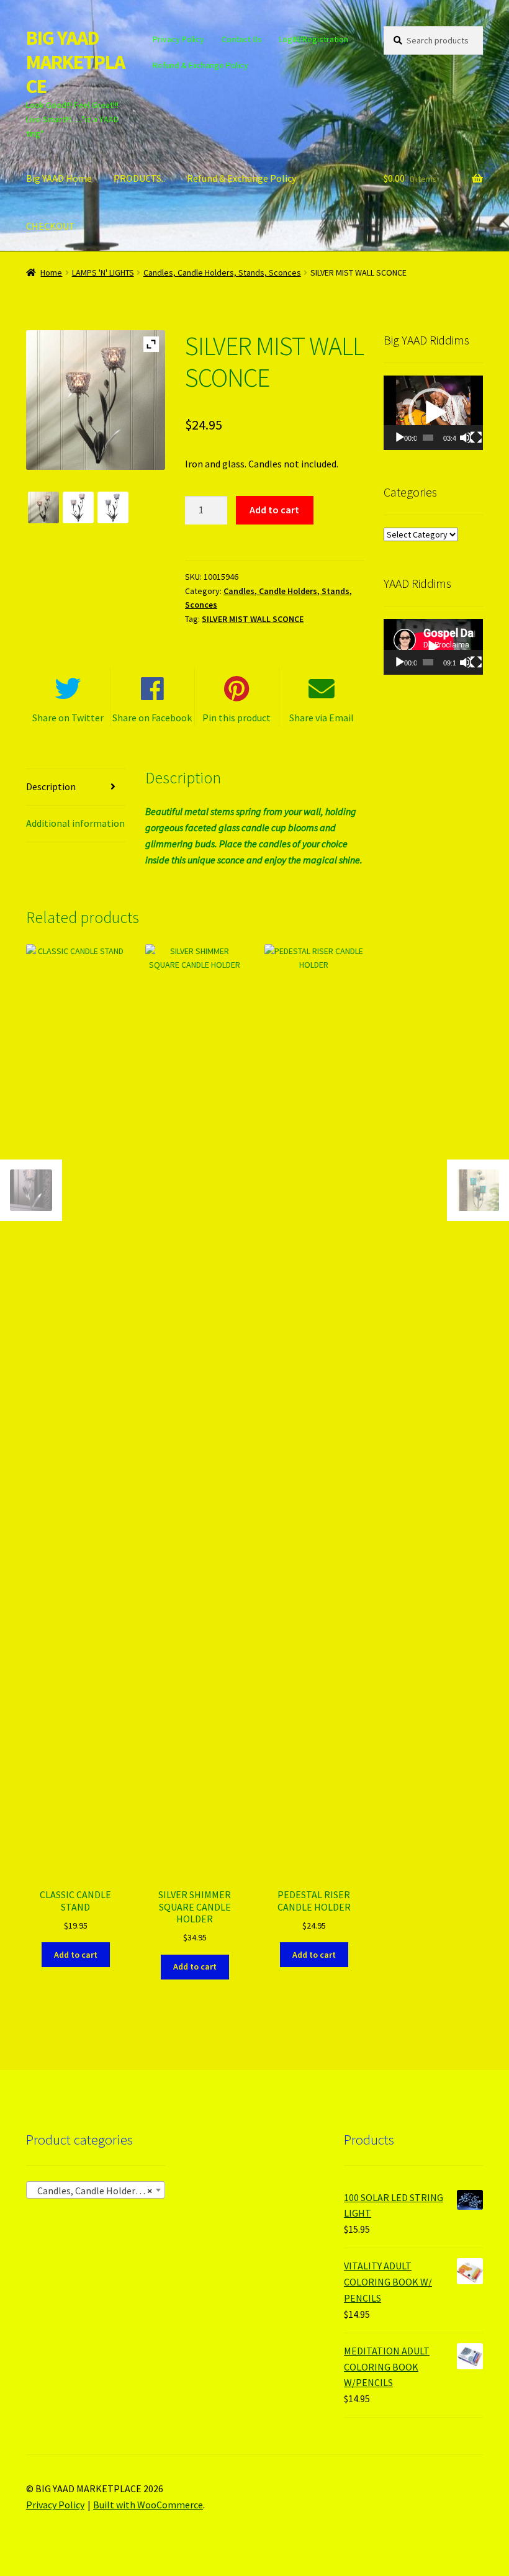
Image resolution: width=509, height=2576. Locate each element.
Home (51, 272)
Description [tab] (51, 786)
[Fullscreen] (476, 438)
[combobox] (96, 2190)
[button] (433, 413)
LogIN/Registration (313, 39)
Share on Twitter (68, 718)
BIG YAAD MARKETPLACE (75, 62)
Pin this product (236, 718)
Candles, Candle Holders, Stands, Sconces (222, 272)
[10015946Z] (43, 507)
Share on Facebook (152, 718)
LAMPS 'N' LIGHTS (103, 272)
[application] (433, 413)
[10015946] (113, 507)
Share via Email (322, 718)
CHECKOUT (51, 226)
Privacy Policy (178, 39)
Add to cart (274, 510)
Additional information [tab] (75, 823)
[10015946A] (78, 507)
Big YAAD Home (59, 178)
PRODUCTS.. (139, 178)
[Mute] (466, 438)
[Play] (400, 438)
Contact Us (242, 39)
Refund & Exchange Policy (200, 65)
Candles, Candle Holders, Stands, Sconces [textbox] (98, 2191)
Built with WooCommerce (148, 2505)
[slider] (428, 438)
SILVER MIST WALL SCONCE (253, 619)
